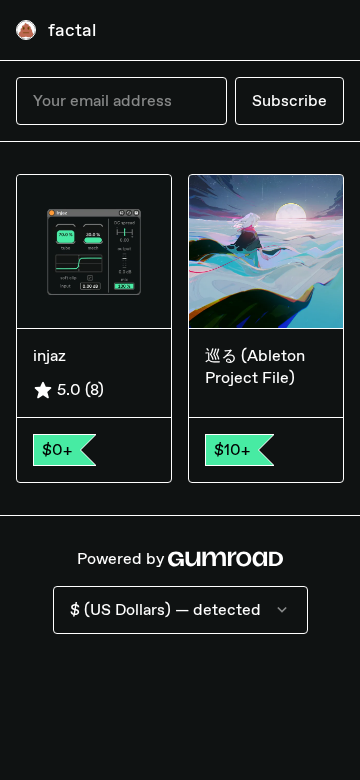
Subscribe (289, 100)
